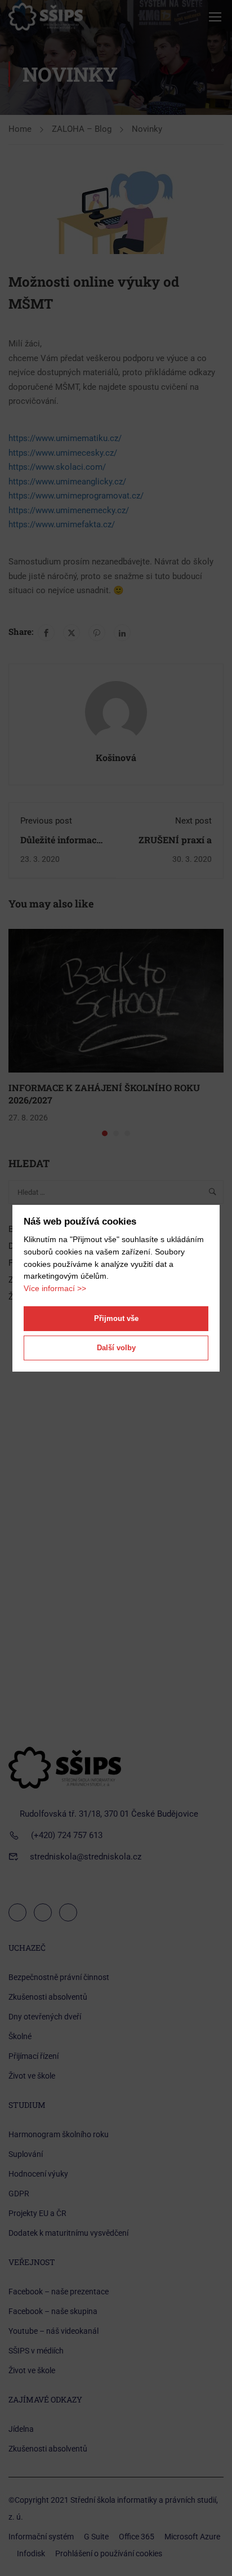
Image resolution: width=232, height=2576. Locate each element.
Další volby (116, 1348)
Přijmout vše (116, 1318)
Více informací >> (55, 1288)
